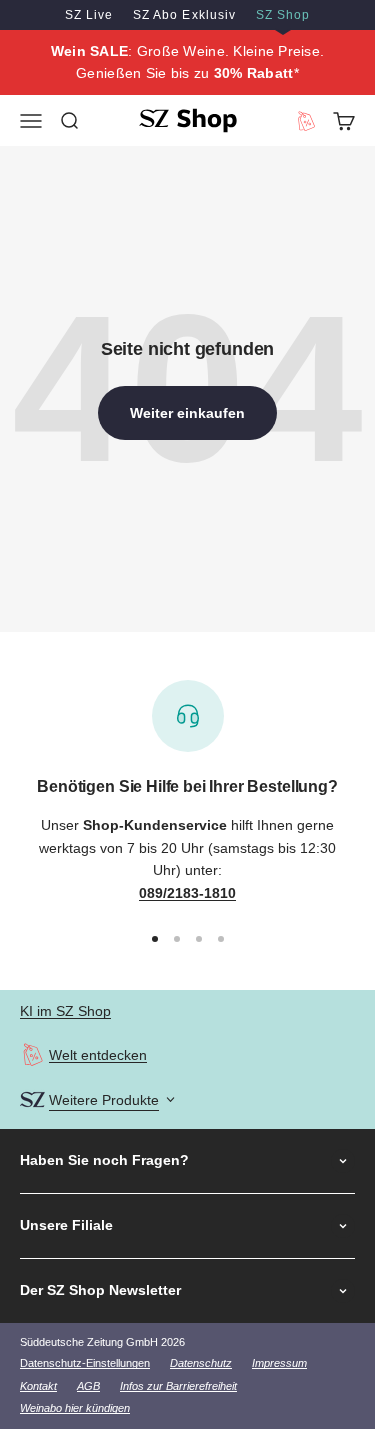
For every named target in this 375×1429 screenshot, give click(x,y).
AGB (88, 1386)
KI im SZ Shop (65, 1011)
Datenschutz (201, 1363)
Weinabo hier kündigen (75, 1408)
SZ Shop (283, 15)
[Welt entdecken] (32, 1054)
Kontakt (38, 1386)
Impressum (279, 1363)
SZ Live (89, 15)
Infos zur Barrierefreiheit (178, 1386)
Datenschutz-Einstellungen (85, 1363)
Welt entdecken (98, 1055)
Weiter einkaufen (187, 413)
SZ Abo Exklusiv (184, 15)
